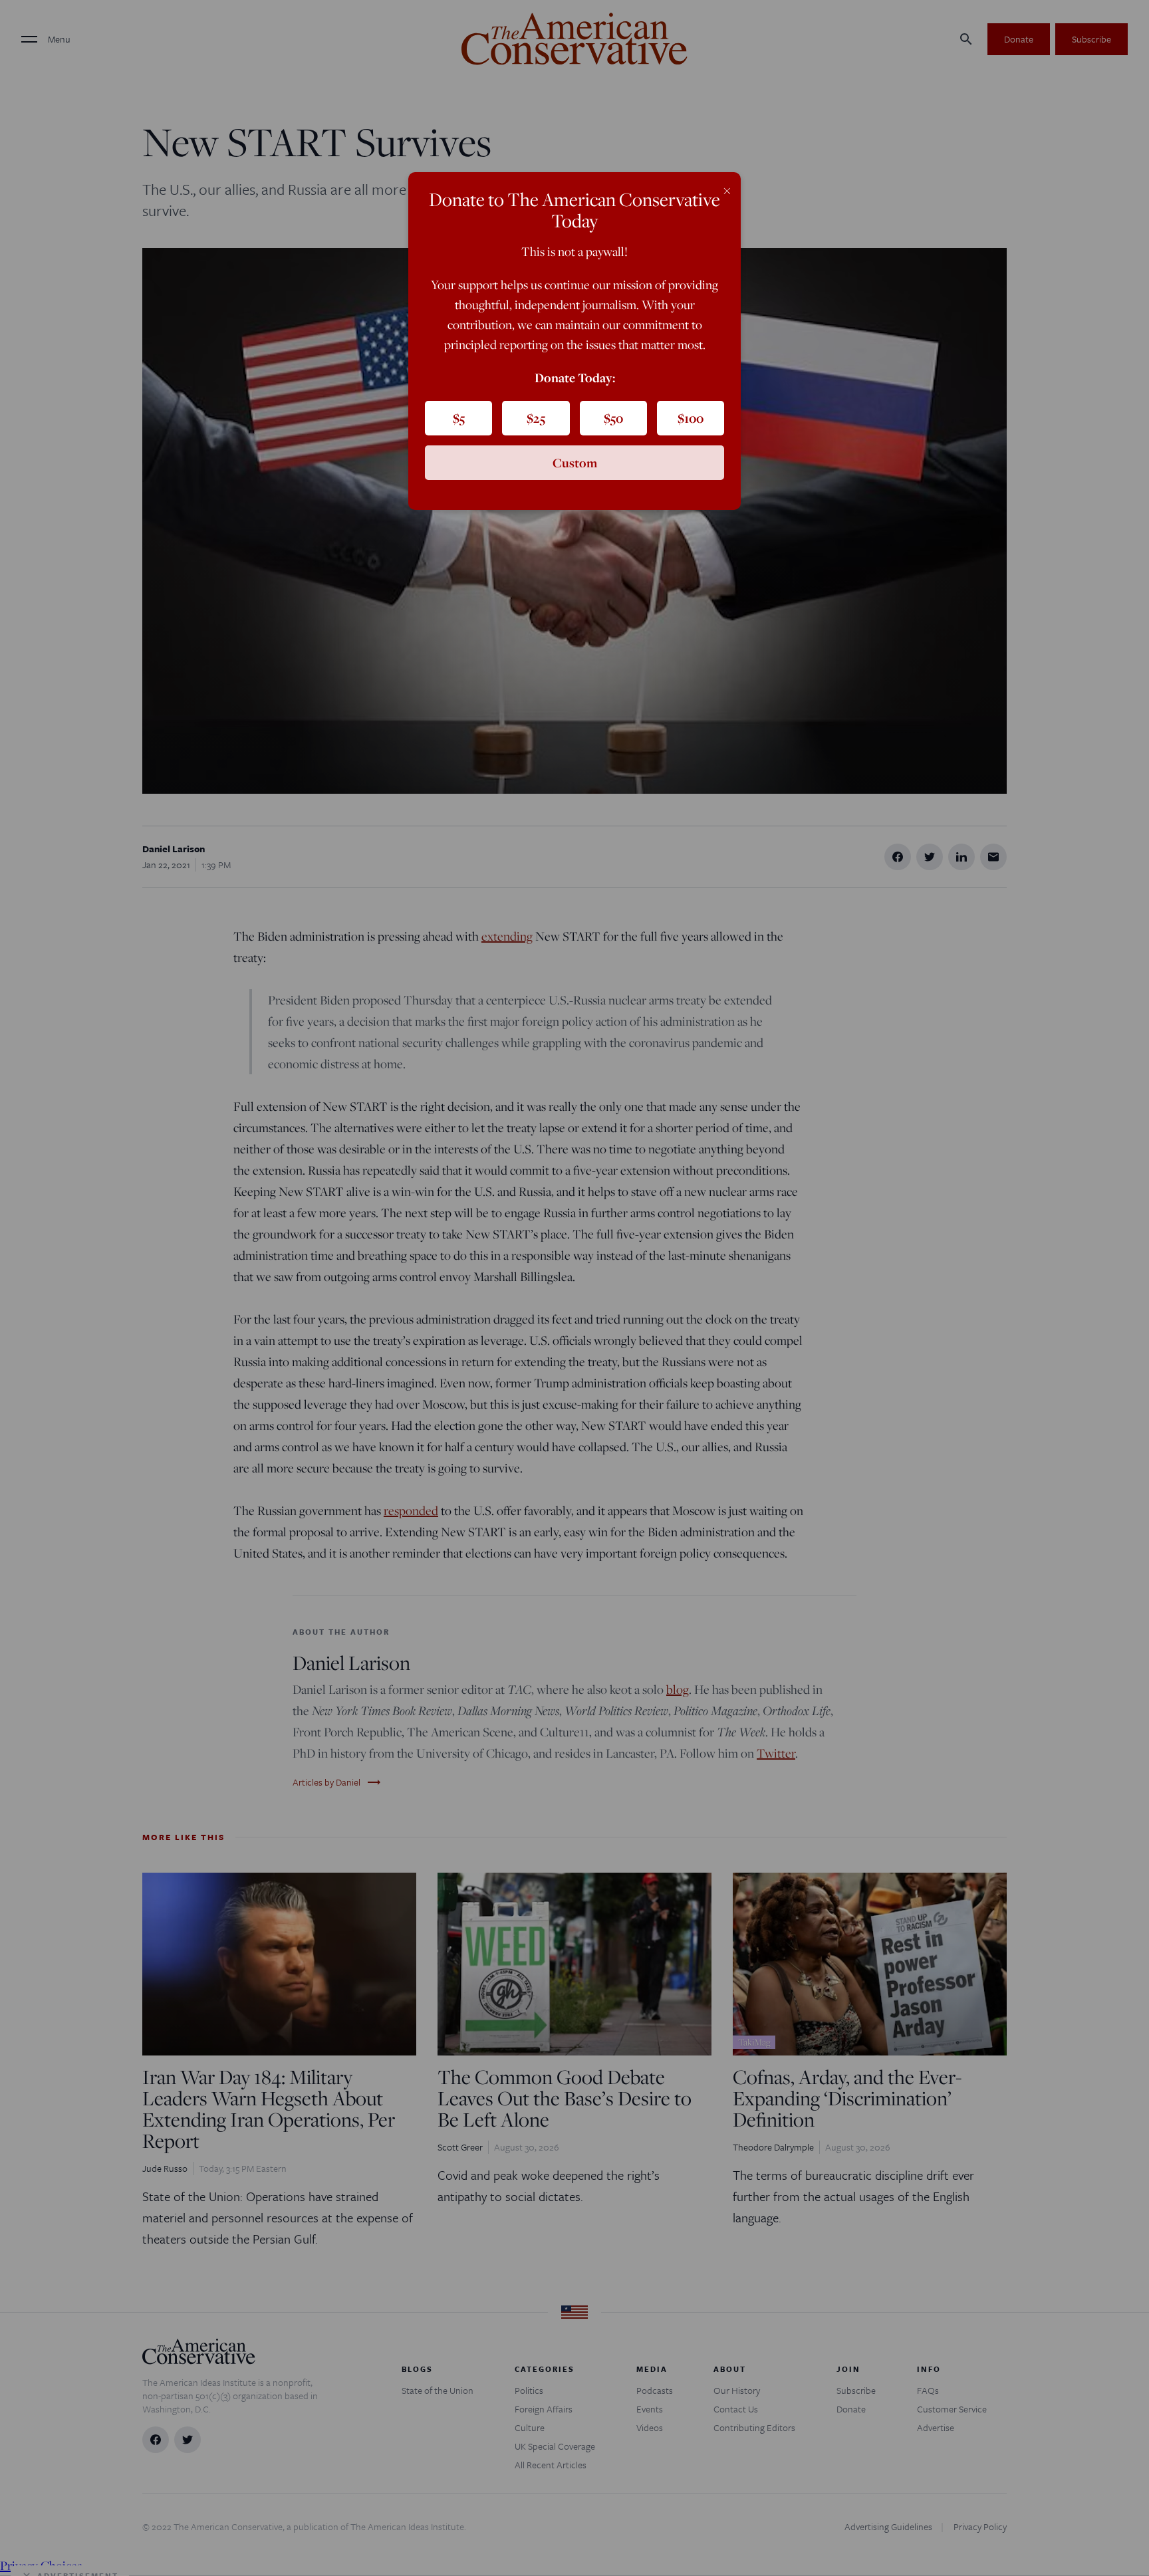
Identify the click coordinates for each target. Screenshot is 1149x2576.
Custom (575, 463)
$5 (459, 418)
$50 (613, 418)
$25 (536, 418)
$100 (691, 418)
